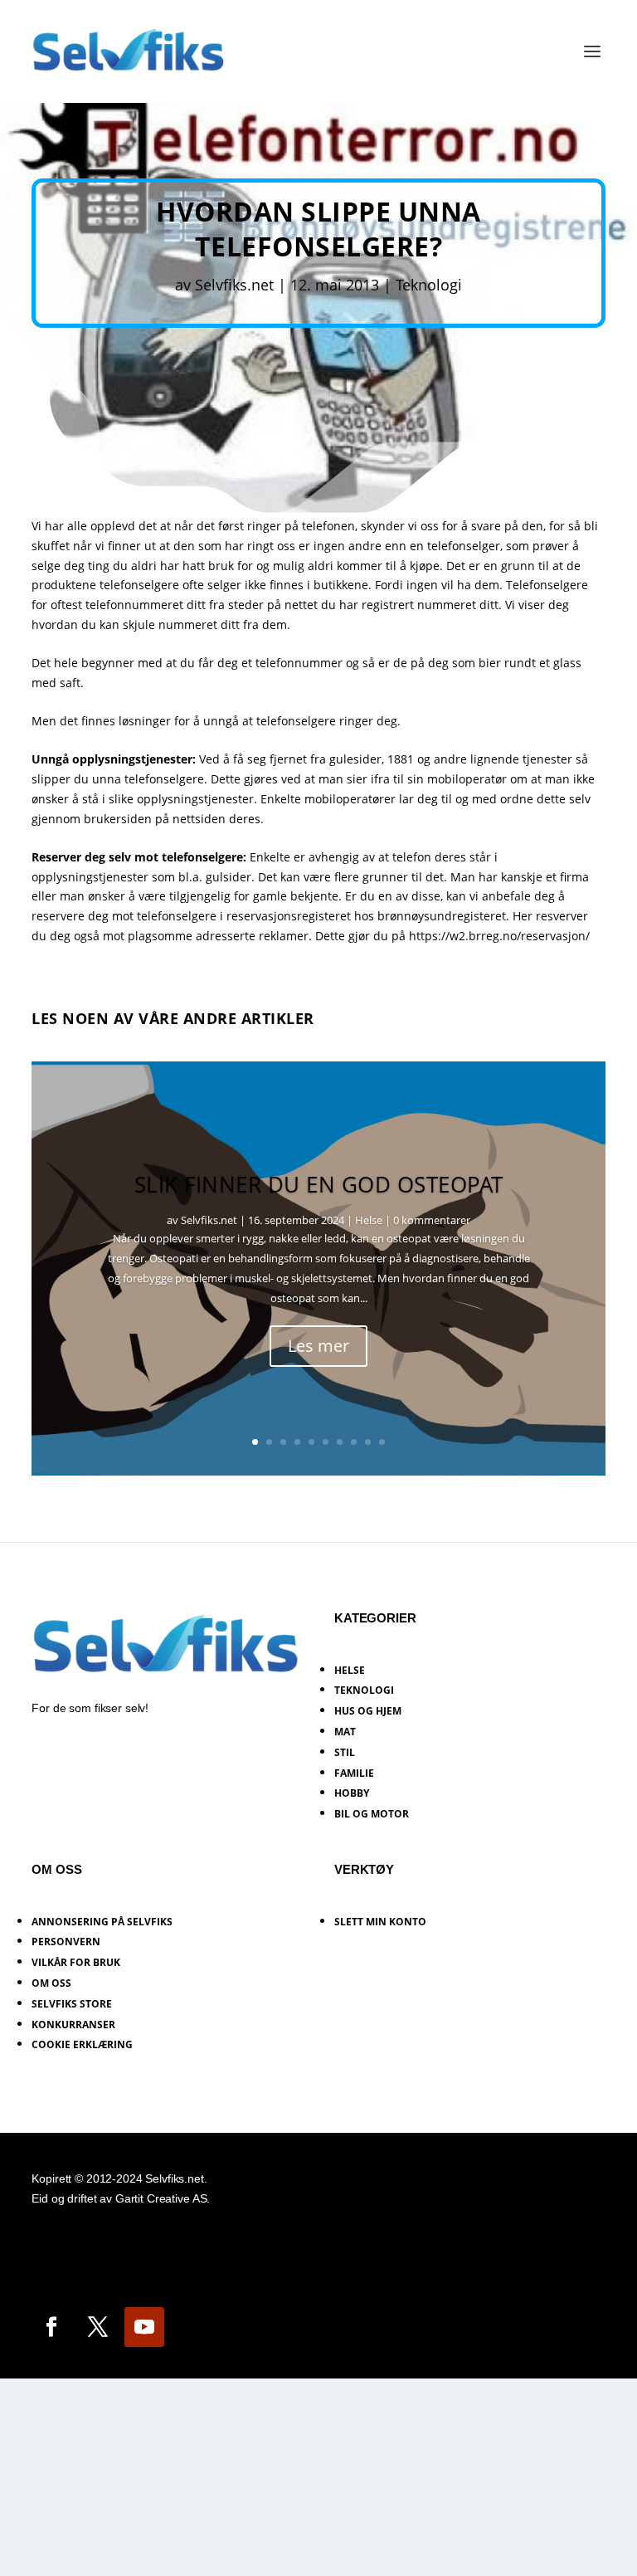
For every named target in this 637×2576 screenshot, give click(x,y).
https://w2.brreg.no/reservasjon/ (499, 936)
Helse (369, 1220)
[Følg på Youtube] (144, 2327)
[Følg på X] (98, 2327)
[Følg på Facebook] (51, 2327)
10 (382, 1442)
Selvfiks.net (234, 285)
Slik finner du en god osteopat (319, 1184)
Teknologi (429, 285)
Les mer (318, 1346)
